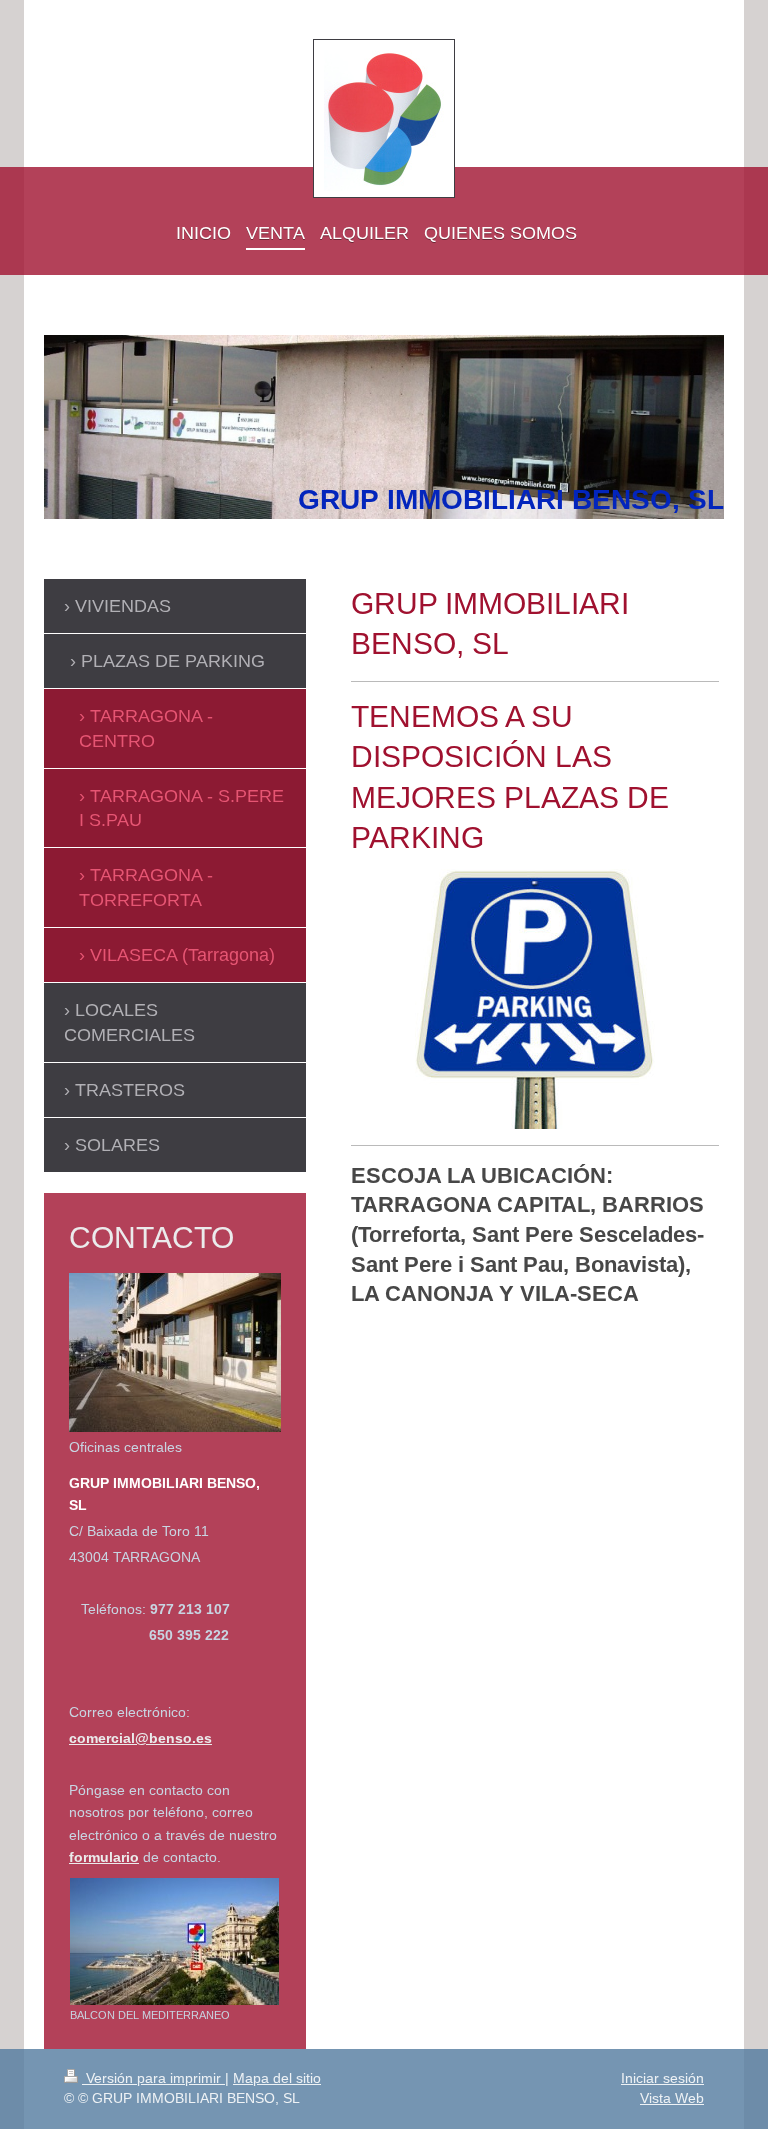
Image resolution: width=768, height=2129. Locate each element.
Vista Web (672, 2098)
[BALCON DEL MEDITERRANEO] (174, 1941)
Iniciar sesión (662, 2078)
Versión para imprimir (153, 2078)
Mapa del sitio (277, 2078)
